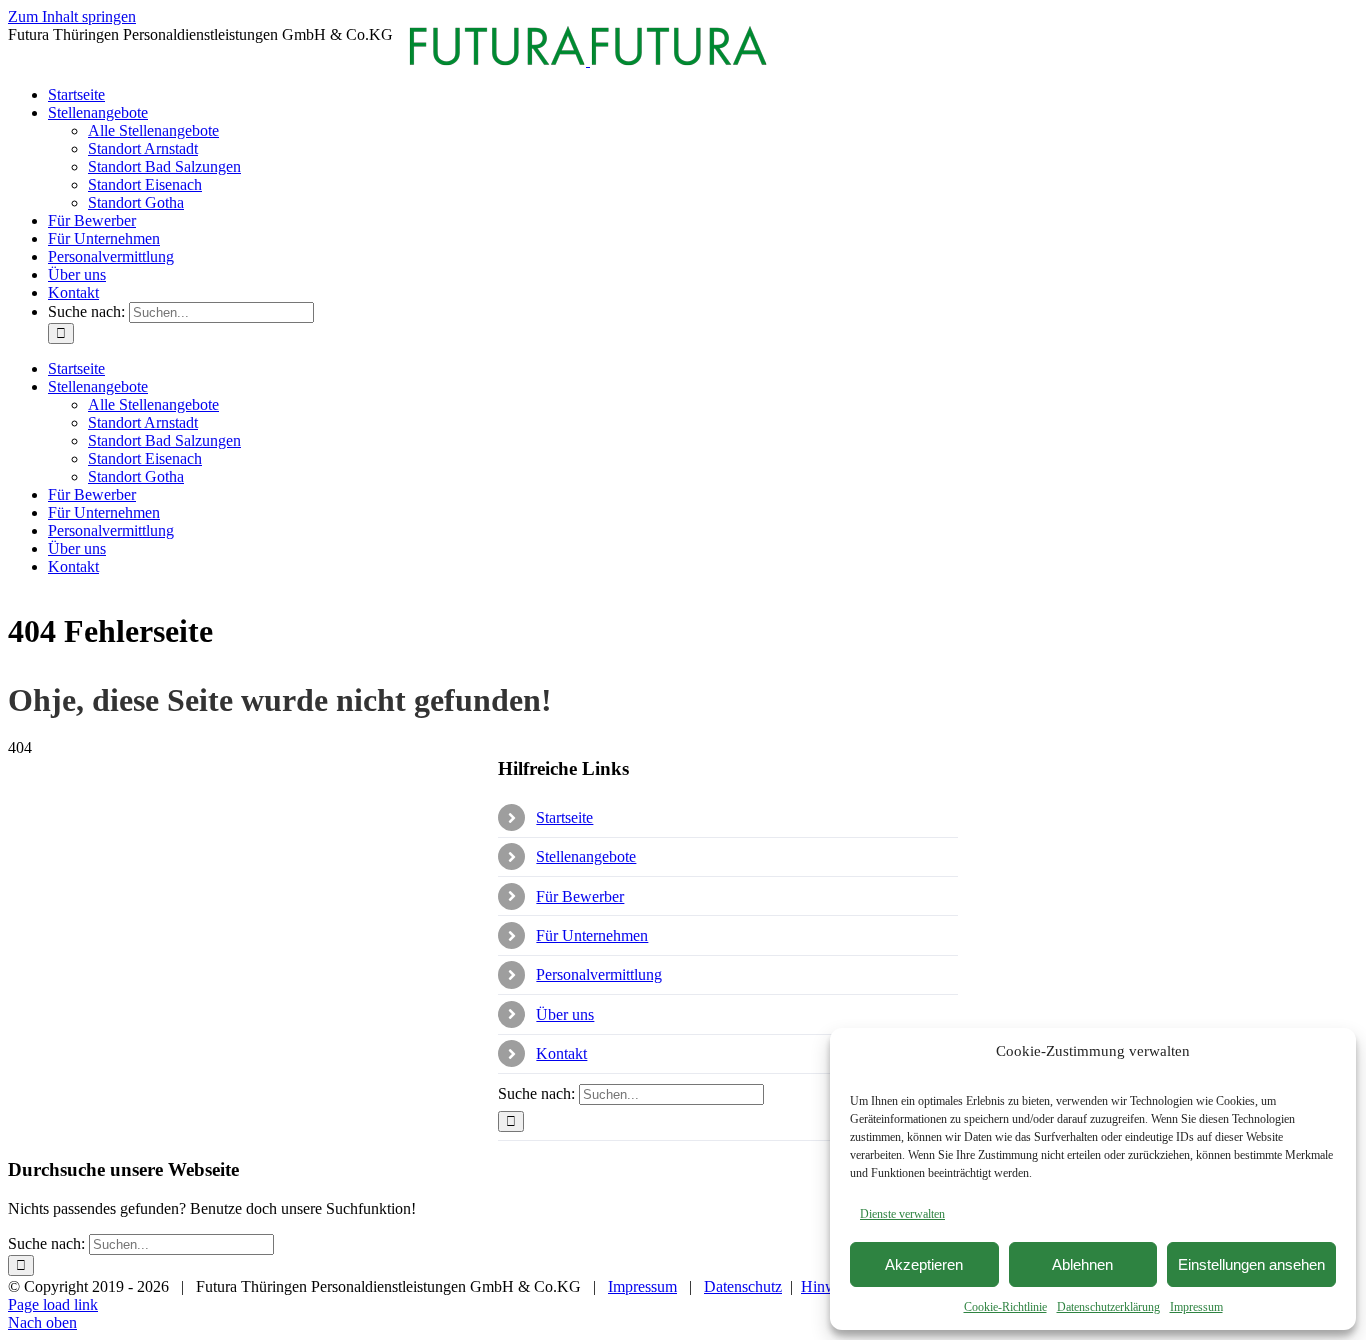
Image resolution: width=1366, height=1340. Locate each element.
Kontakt (561, 1053)
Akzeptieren (924, 1264)
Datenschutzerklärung (1108, 1307)
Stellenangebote (586, 856)
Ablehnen (1082, 1264)
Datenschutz (743, 1286)
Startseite (564, 817)
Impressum (1196, 1307)
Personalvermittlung (599, 974)
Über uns (565, 1014)
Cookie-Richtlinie (1005, 1307)
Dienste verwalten (902, 1214)
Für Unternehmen (592, 935)
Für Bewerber (580, 896)
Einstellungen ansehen (1251, 1264)
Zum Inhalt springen (72, 16)
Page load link (53, 1304)
